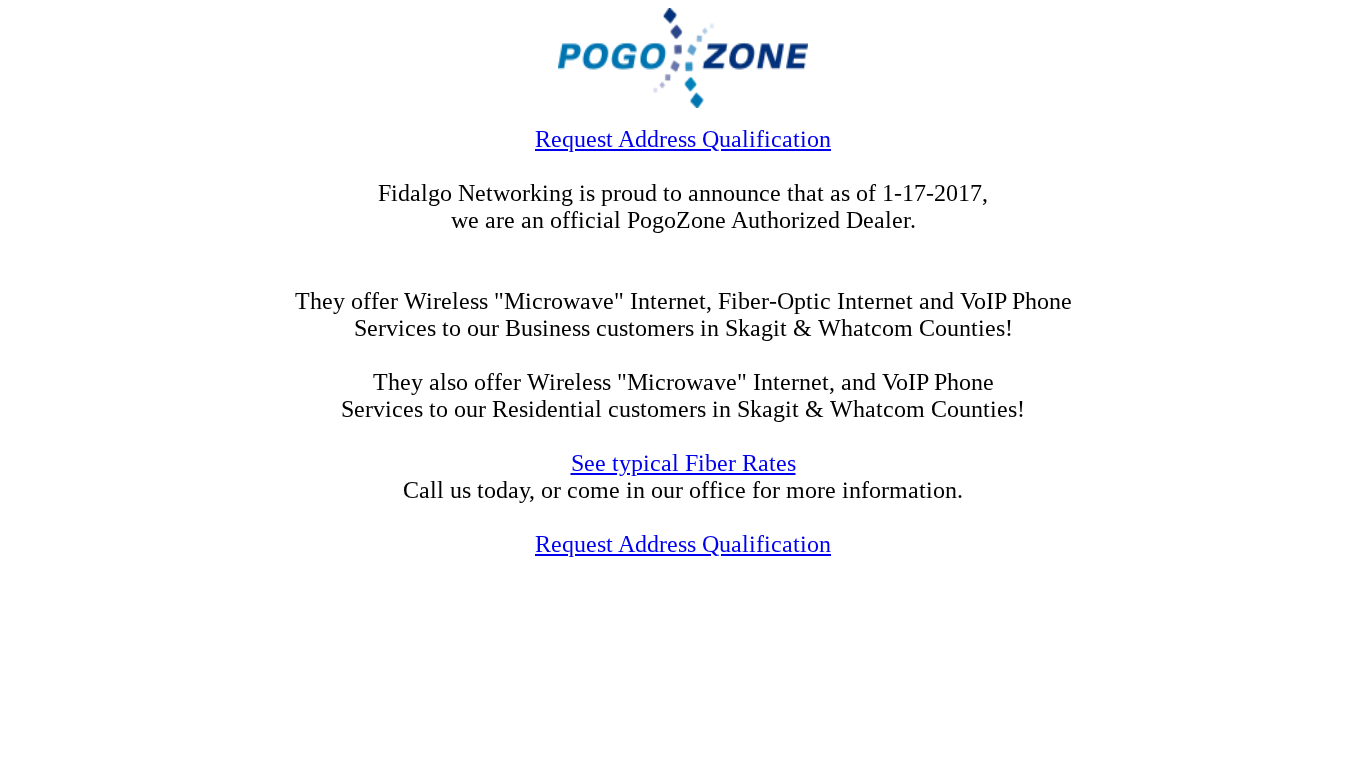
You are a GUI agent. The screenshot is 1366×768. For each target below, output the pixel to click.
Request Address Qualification (683, 139)
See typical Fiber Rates (683, 463)
